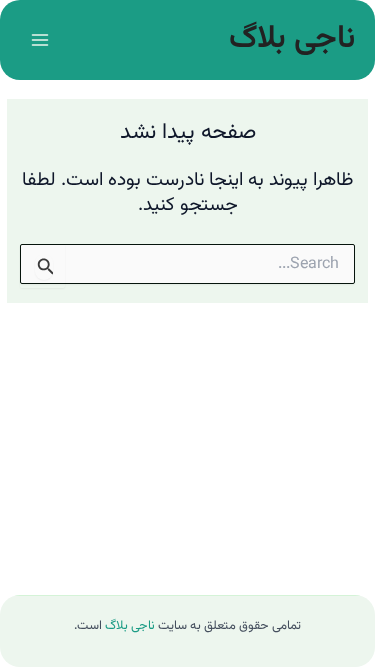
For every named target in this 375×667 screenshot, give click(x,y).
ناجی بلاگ (292, 39)
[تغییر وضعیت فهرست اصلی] (39, 39)
